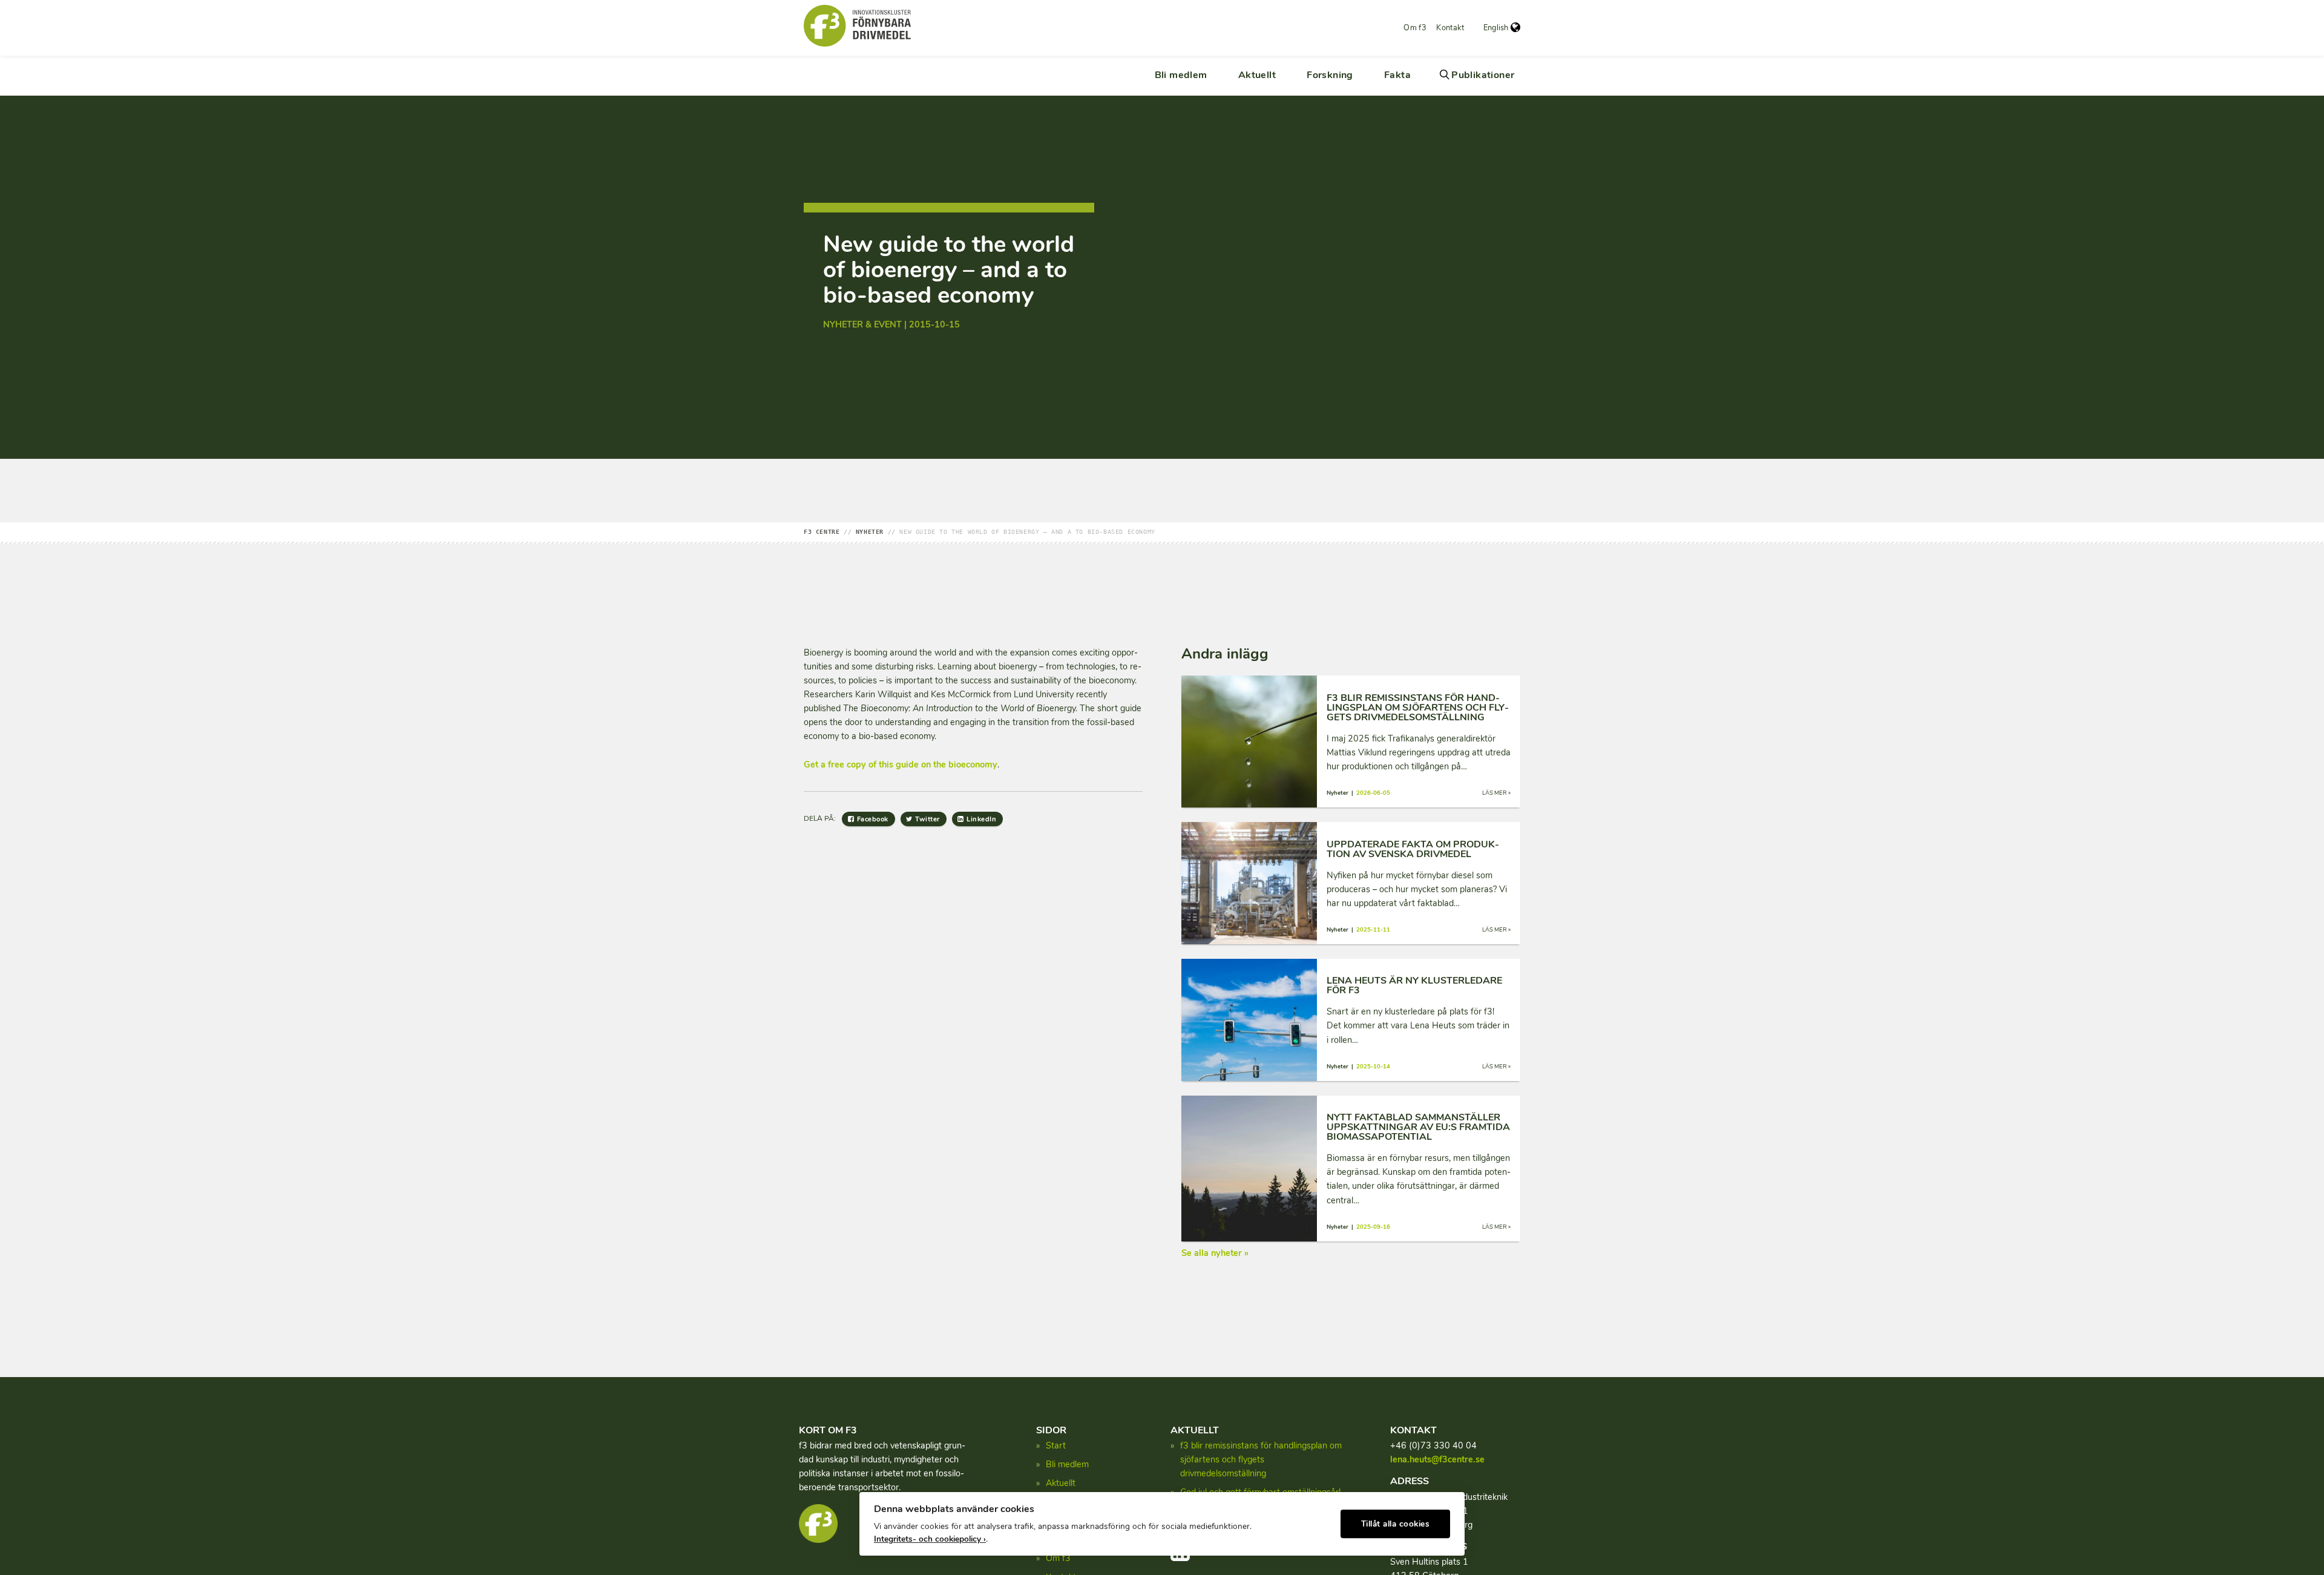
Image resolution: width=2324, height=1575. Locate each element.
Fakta (1397, 75)
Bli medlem (1181, 75)
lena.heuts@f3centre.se (1437, 1459)
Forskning (1330, 75)
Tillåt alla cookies (1396, 1524)
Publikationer (1483, 75)
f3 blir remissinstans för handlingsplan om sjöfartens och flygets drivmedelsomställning (1261, 1459)
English (1496, 28)
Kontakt (1450, 28)
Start (1056, 1445)
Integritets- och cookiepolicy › (930, 1539)
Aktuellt (1257, 75)
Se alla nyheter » (1215, 1253)
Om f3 (1415, 28)
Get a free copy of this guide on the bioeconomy (901, 764)
